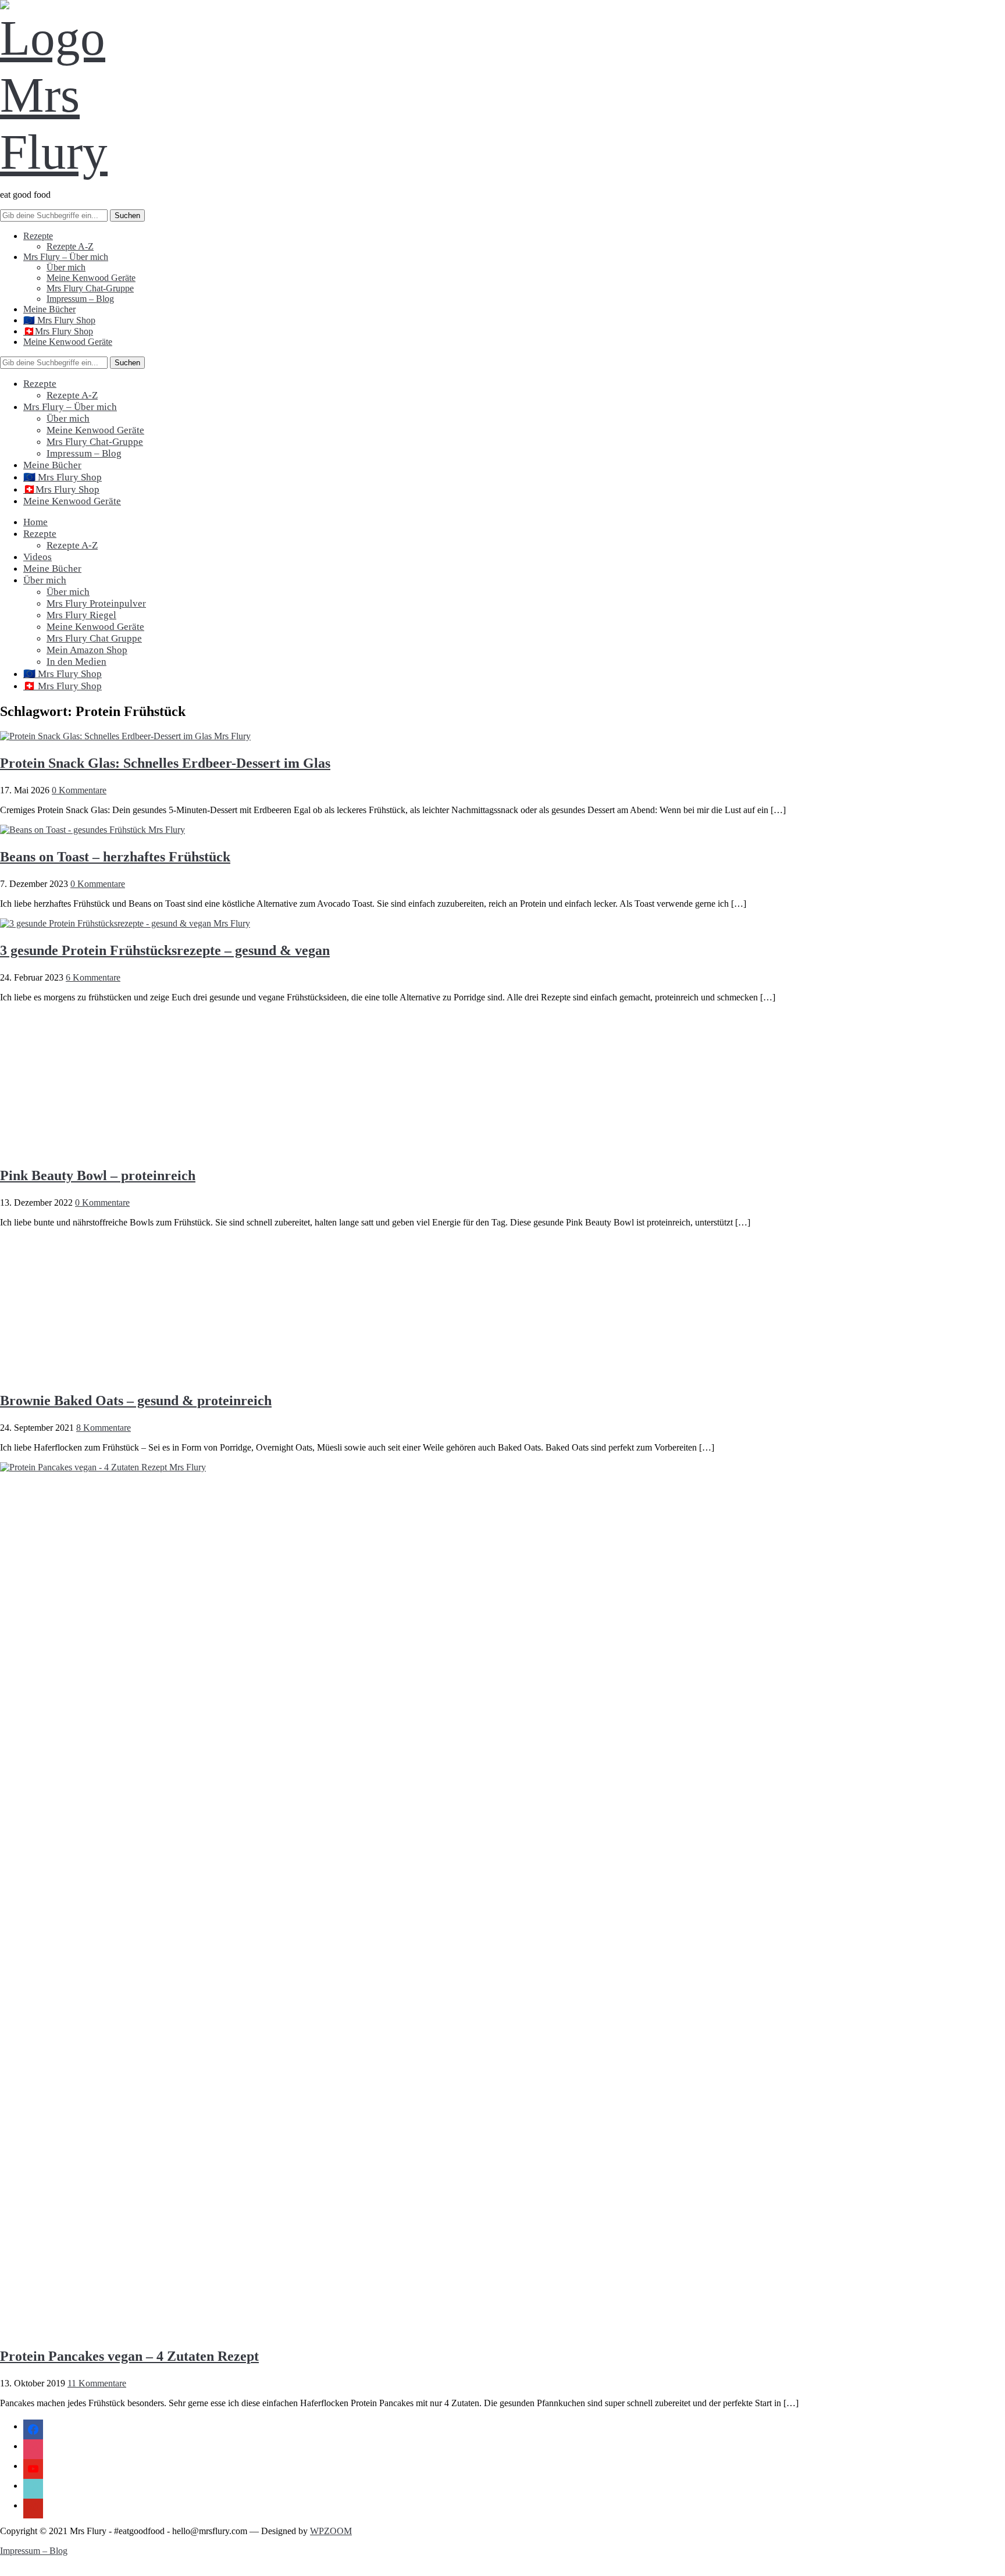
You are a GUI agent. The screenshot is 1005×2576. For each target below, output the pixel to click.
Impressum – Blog (80, 299)
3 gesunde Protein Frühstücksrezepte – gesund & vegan (165, 950)
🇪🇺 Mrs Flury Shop (59, 320)
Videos (38, 557)
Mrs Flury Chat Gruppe (94, 638)
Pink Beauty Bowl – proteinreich (98, 1175)
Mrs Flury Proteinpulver (96, 603)
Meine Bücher (49, 309)
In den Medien (76, 662)
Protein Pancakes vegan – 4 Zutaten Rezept (129, 2356)
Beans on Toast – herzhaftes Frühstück (115, 857)
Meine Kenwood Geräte (91, 278)
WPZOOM (331, 2531)
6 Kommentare (93, 977)
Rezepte (38, 236)
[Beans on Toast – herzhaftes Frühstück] (92, 830)
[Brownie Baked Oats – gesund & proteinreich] (105, 1373)
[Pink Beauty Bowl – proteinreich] (105, 1148)
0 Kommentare (79, 790)
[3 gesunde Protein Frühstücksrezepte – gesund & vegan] (125, 923)
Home (35, 522)
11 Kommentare (97, 2383)
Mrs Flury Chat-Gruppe (90, 288)
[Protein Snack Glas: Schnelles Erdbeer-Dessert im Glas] (125, 736)
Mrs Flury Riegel (81, 615)
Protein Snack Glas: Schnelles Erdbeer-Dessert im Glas (165, 763)
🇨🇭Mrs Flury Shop (58, 331)
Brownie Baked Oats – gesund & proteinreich (136, 1401)
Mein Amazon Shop (87, 650)
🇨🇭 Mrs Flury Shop (63, 686)
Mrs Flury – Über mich (66, 257)
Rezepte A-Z (70, 246)
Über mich (66, 267)
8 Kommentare (104, 1428)
